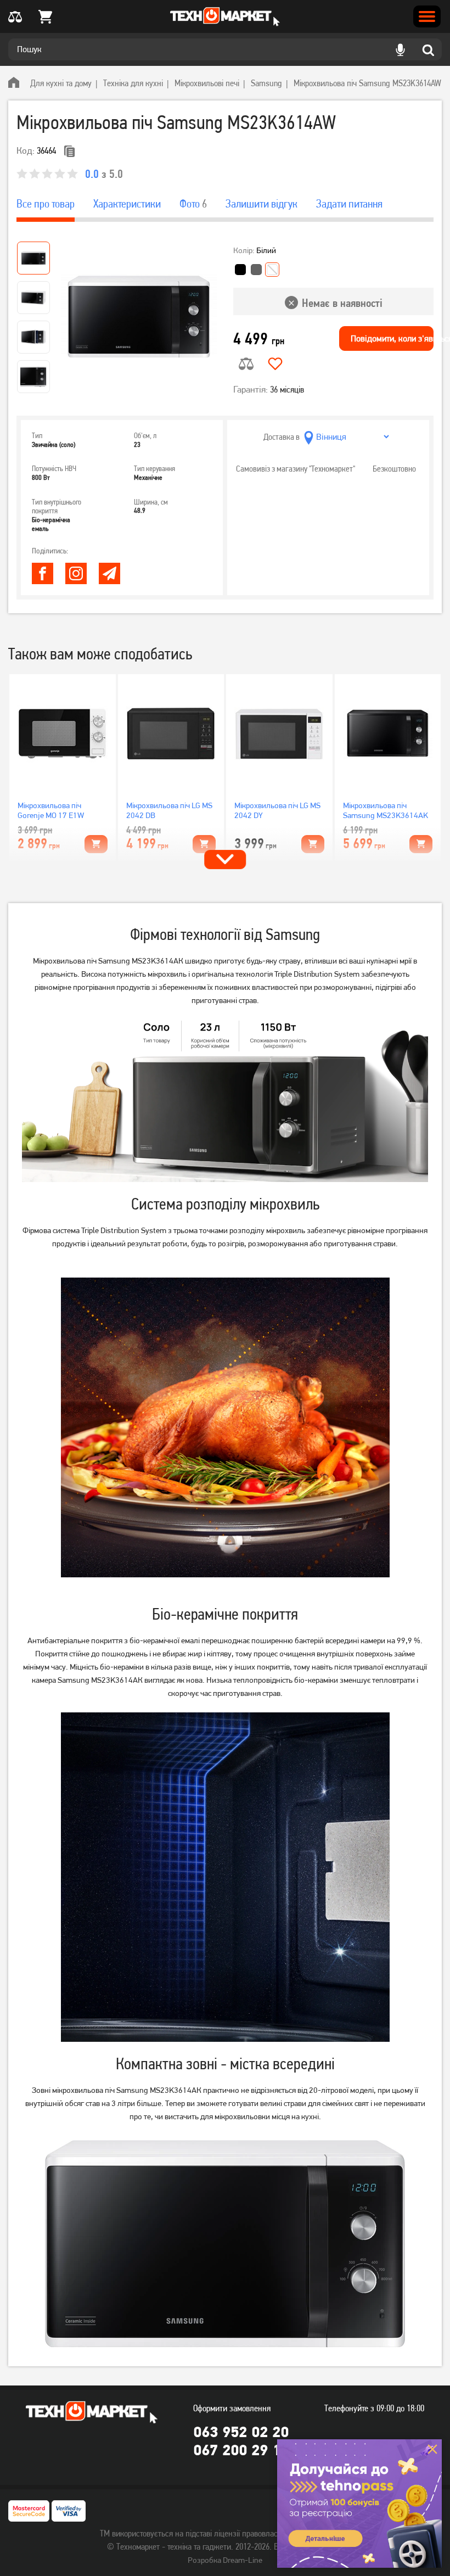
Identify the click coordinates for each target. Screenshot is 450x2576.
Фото (193, 204)
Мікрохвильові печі (207, 83)
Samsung (266, 83)
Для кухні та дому (61, 83)
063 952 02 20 (241, 2432)
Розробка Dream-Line (225, 2560)
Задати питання (349, 204)
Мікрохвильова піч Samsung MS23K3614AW (367, 83)
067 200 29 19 (241, 2450)
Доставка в (282, 437)
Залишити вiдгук (261, 204)
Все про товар (46, 204)
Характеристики (127, 204)
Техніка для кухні (133, 83)
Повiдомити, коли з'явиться (392, 338)
